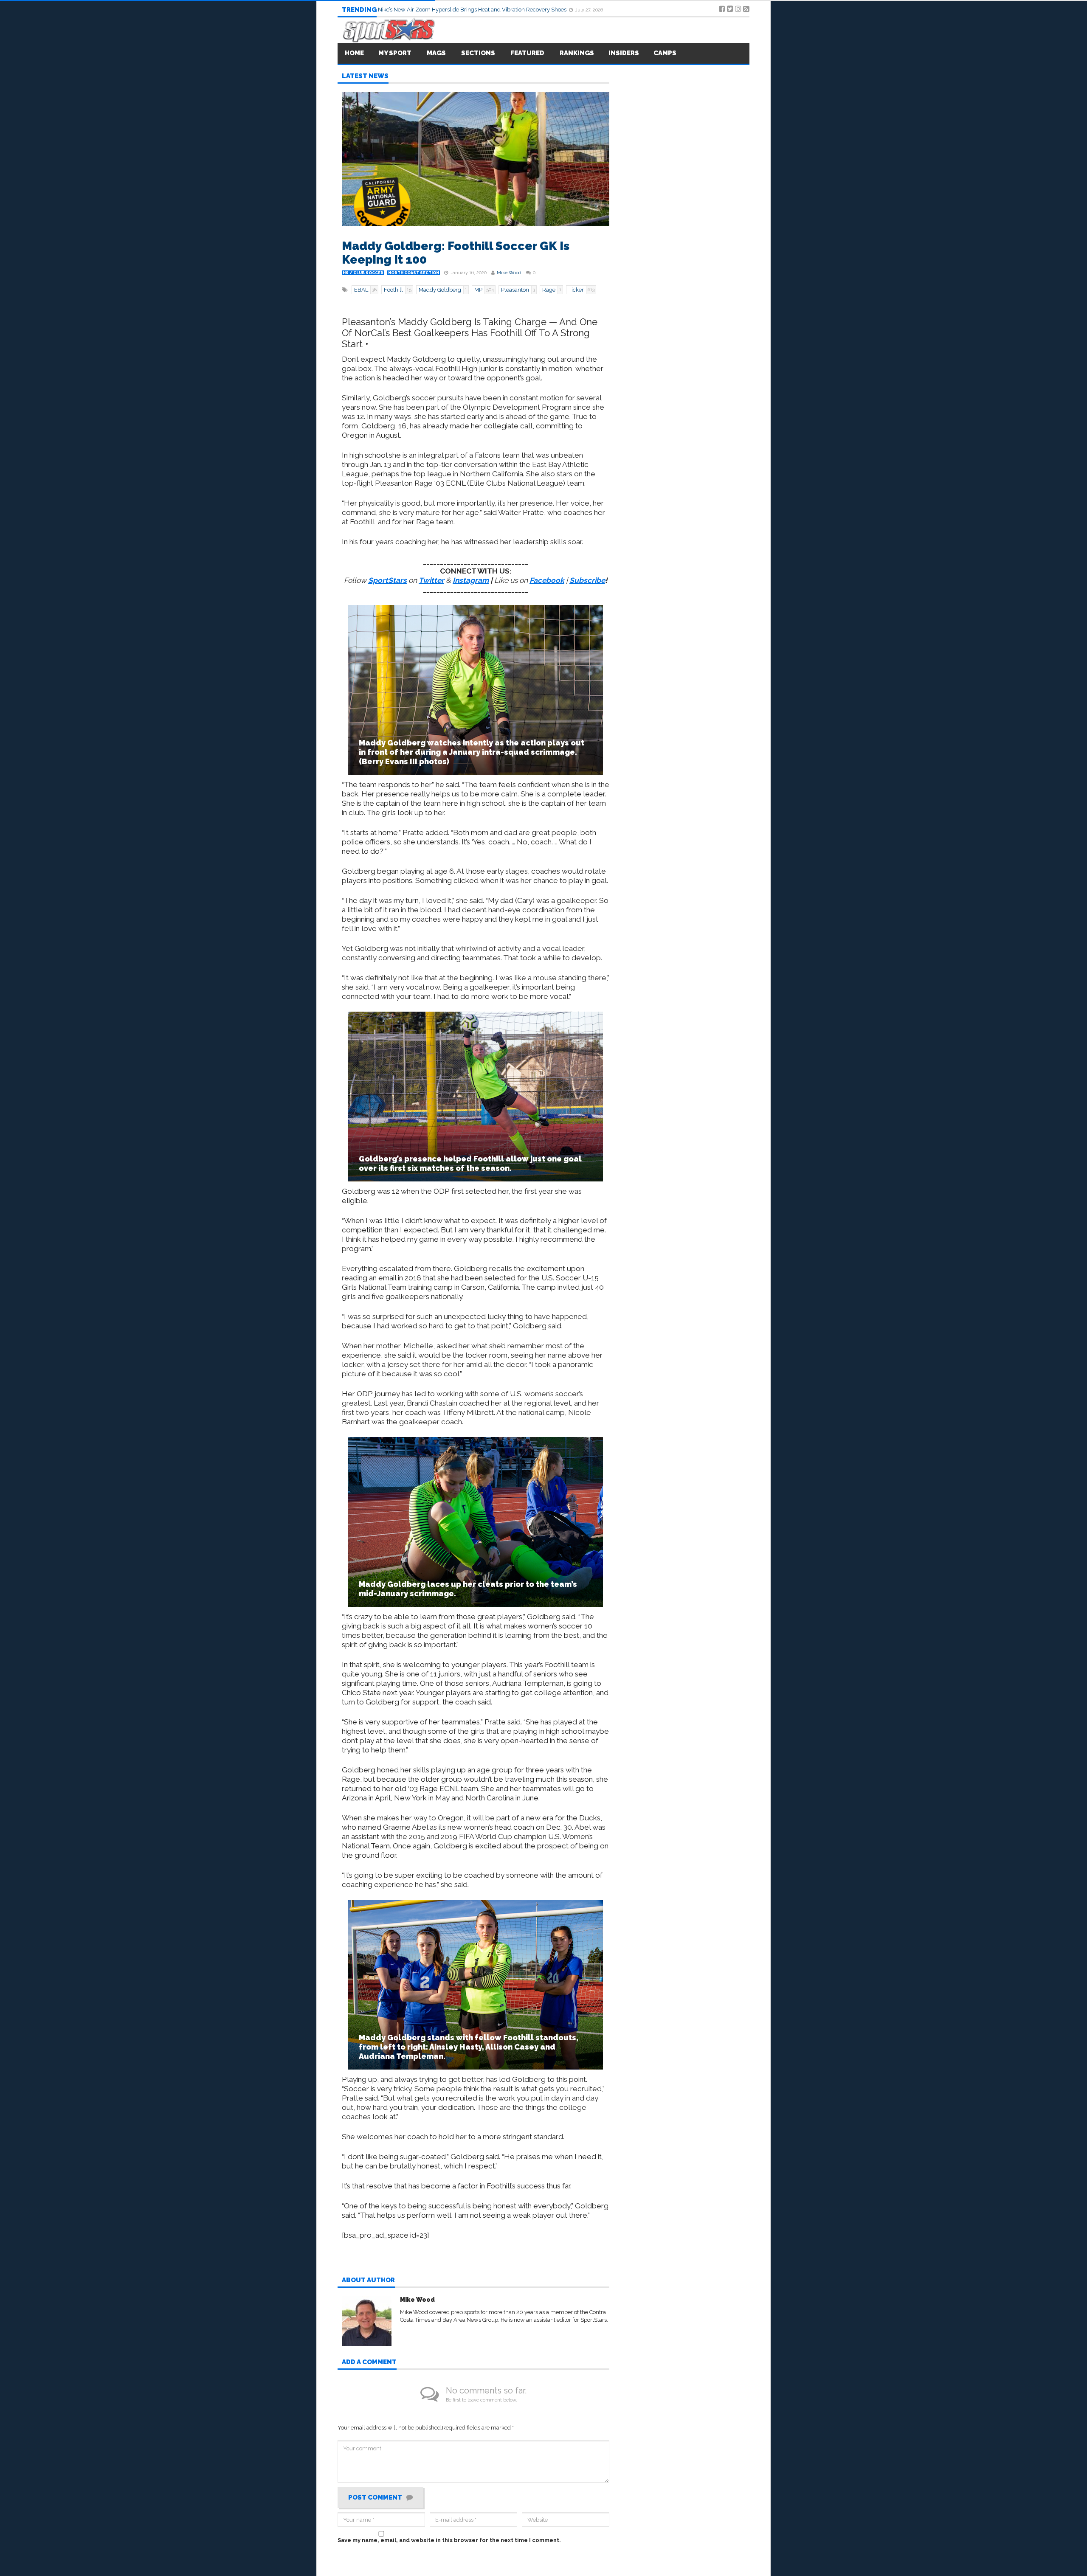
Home (354, 53)
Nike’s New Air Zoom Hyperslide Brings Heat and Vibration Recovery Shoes (473, 10)
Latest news (365, 76)
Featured (527, 53)
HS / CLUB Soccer (363, 273)
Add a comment (369, 2362)
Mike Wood (509, 273)
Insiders (624, 53)
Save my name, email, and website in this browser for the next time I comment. (449, 2540)
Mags (436, 53)
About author (368, 2281)
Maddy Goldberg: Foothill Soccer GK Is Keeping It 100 (456, 253)
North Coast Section (414, 273)
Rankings (577, 53)
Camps (665, 53)
